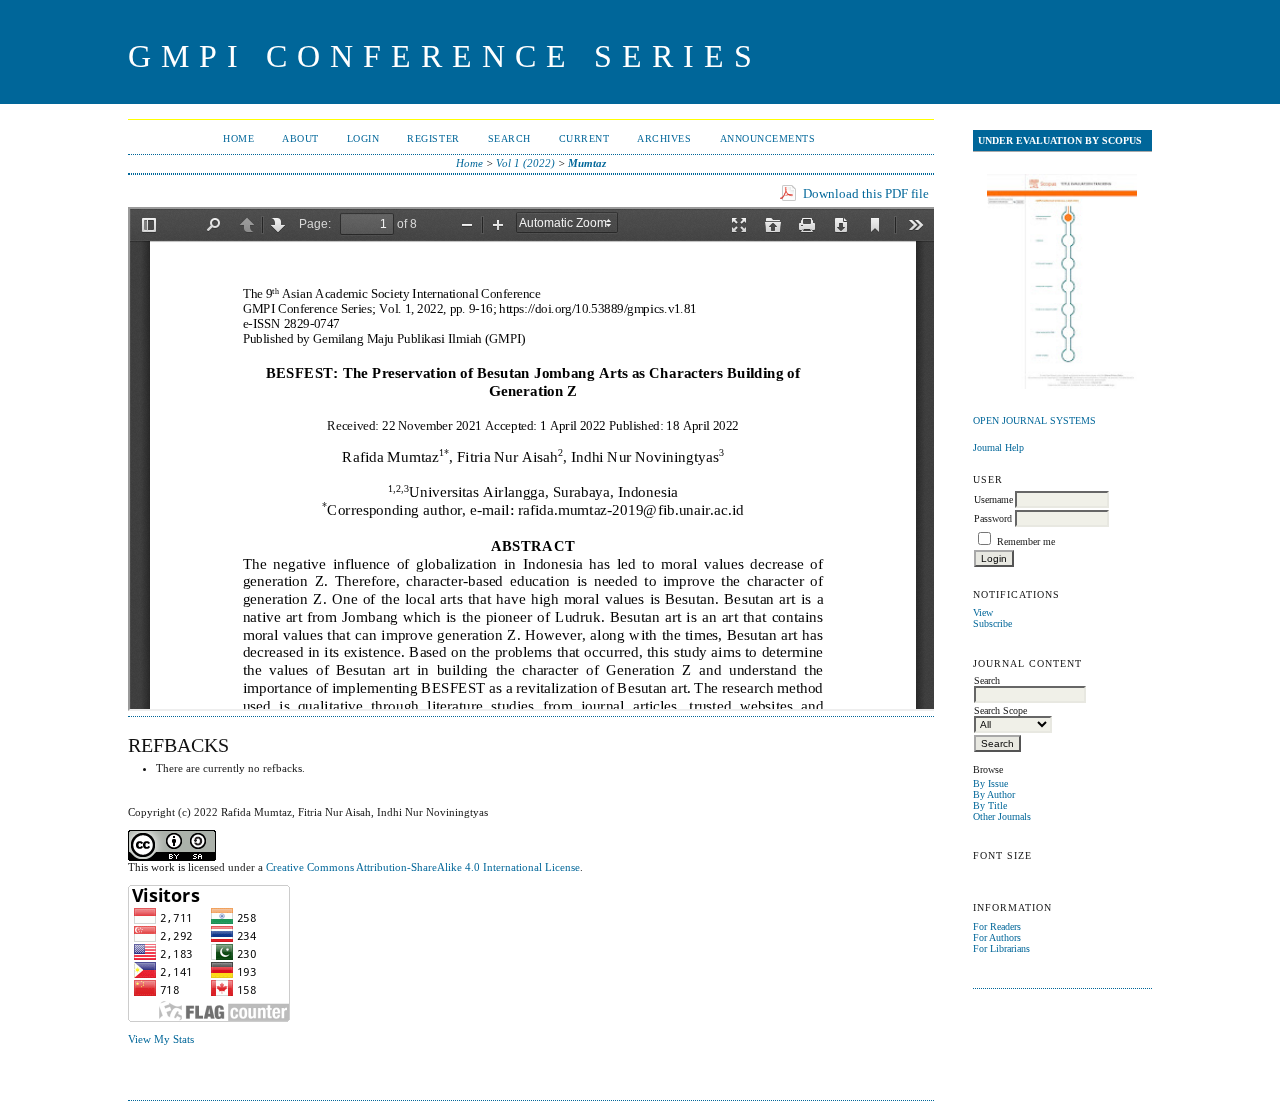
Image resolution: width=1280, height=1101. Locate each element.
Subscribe (992, 623)
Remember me (1026, 541)
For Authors (997, 937)
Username (993, 499)
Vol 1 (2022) (525, 163)
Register (433, 138)
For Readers (997, 926)
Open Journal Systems (1034, 420)
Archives (664, 138)
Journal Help (998, 447)
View (983, 612)
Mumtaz (587, 163)
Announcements (768, 138)
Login (363, 138)
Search (509, 138)
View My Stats (161, 1039)
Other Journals (1002, 816)
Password (993, 518)
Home (238, 138)
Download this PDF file (866, 193)
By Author (994, 794)
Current (584, 138)
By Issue (990, 783)
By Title (990, 805)
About (300, 138)
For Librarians (1001, 948)
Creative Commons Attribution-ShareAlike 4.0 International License (423, 867)
